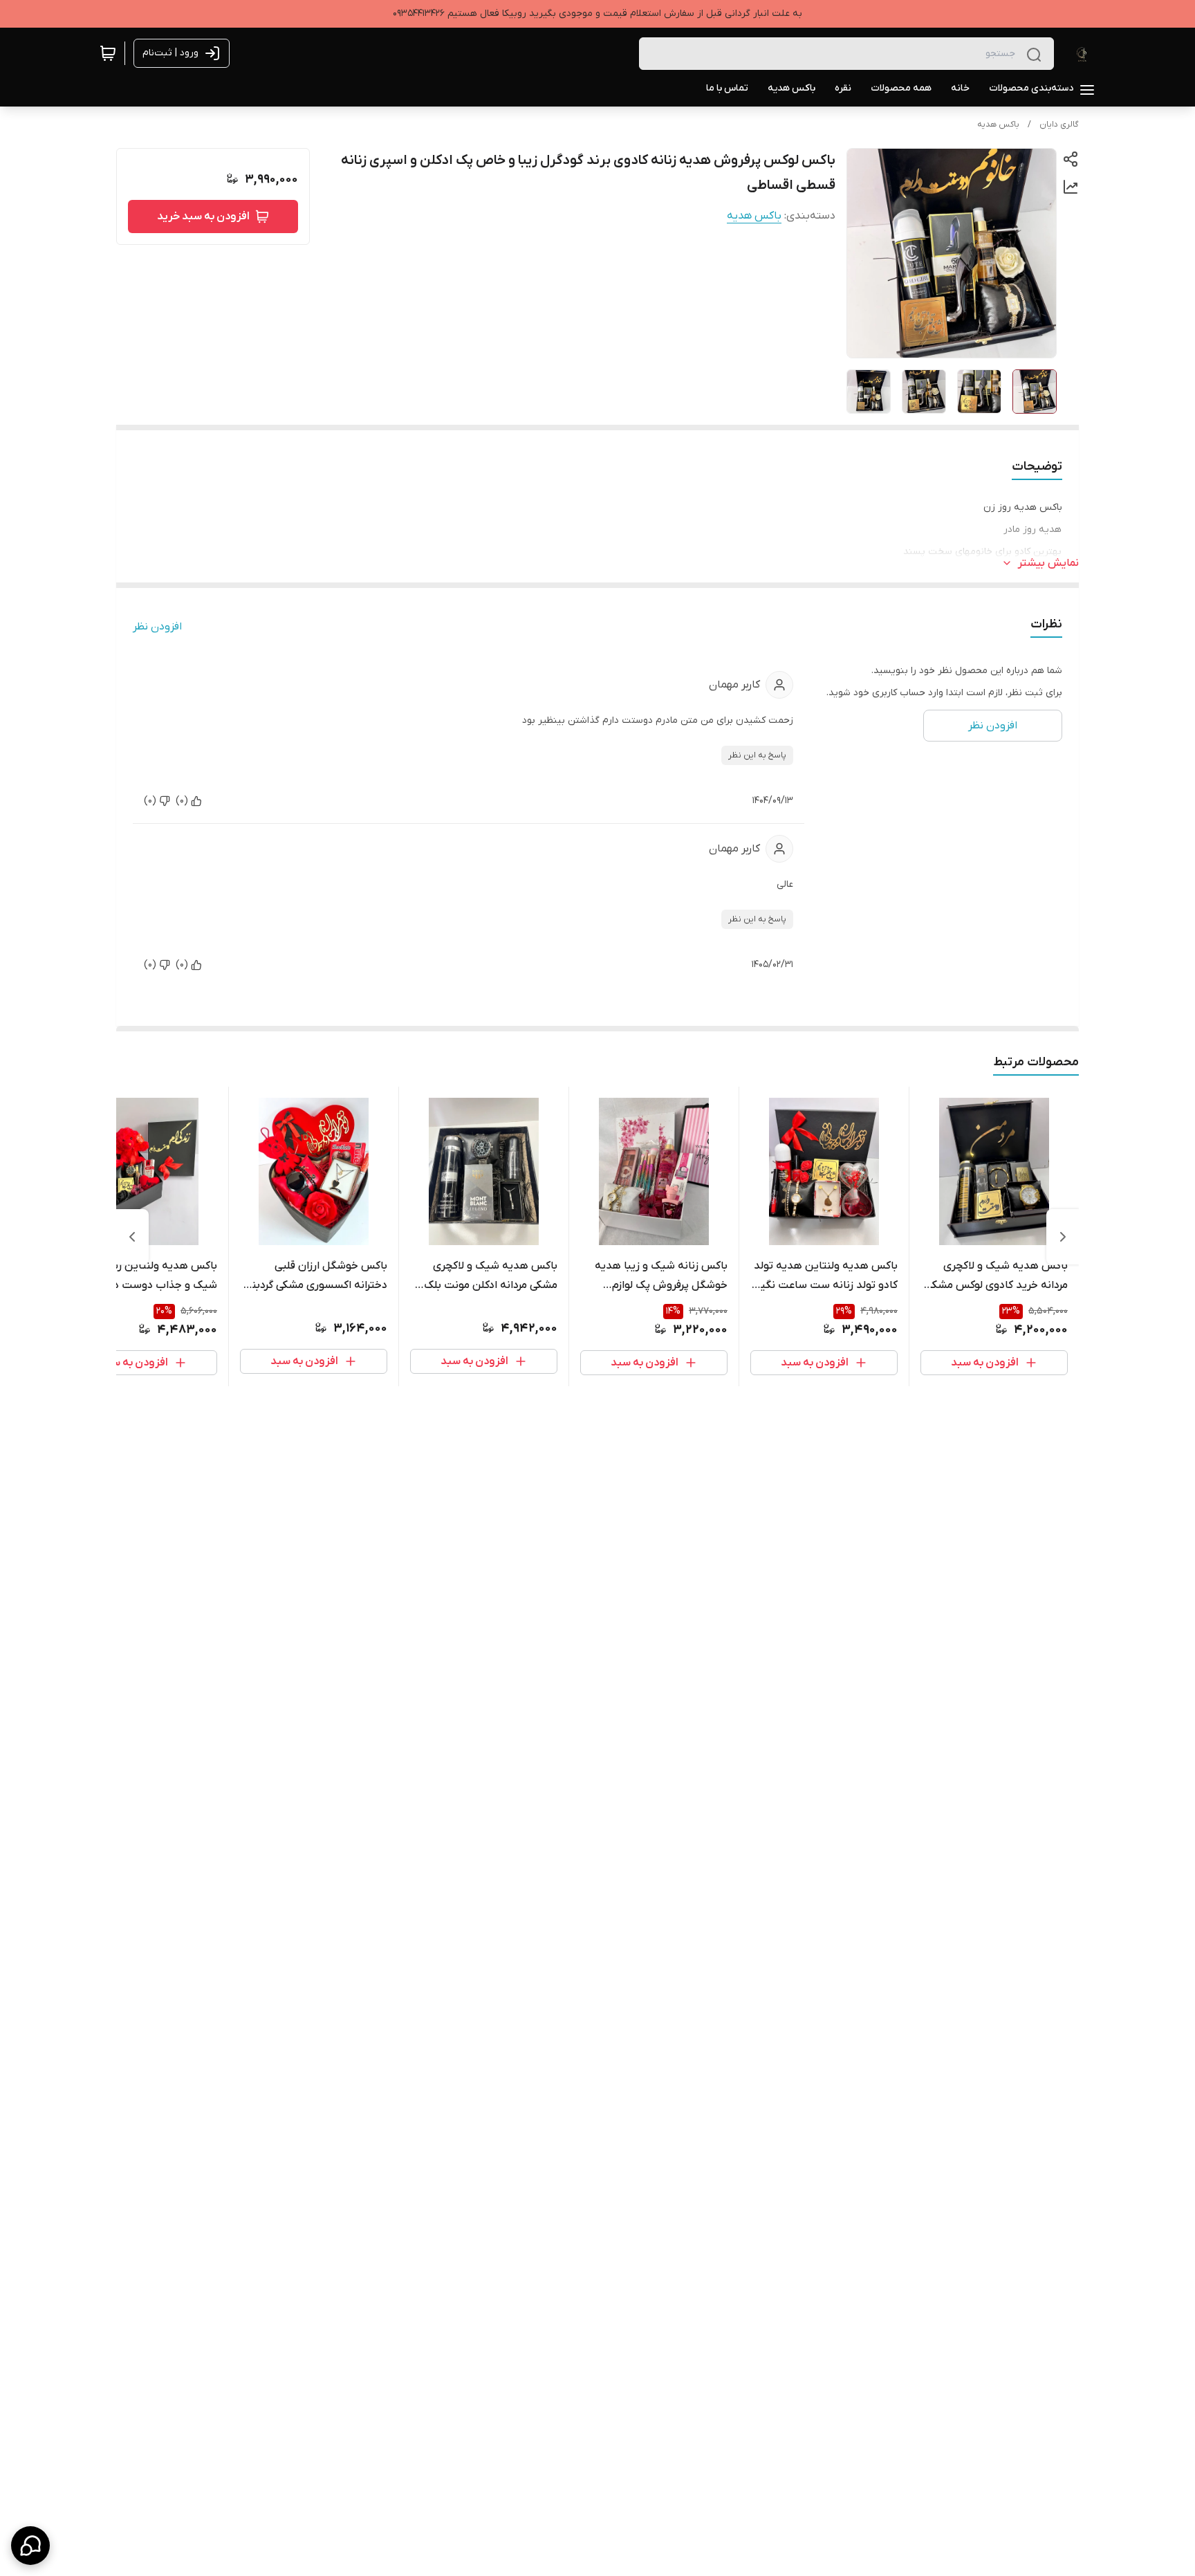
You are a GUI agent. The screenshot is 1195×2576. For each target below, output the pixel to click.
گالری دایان (1059, 125)
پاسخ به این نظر (757, 755)
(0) (182, 801)
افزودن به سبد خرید (203, 217)
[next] (132, 1237)
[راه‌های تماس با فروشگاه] (30, 2546)
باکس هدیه (998, 125)
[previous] (1063, 1237)
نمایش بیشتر (1048, 563)
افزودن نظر (157, 627)
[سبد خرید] (108, 53)
